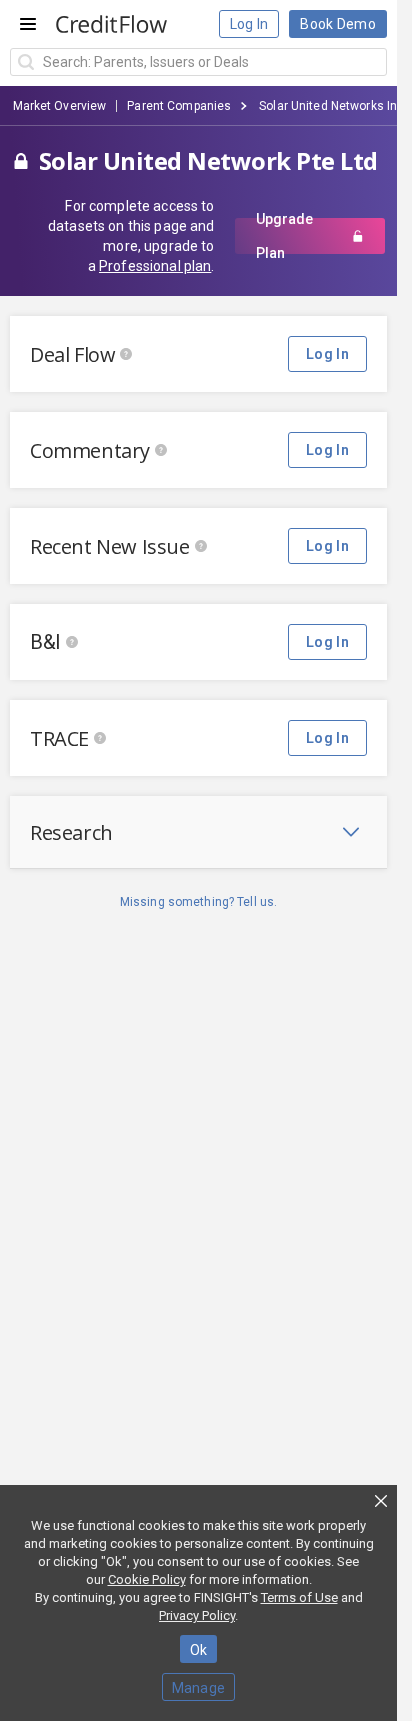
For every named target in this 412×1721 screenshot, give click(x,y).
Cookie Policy (147, 1579)
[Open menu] (28, 24)
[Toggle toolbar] (351, 832)
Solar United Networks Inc (331, 106)
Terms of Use (299, 1597)
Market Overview (60, 106)
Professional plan (155, 266)
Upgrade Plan (284, 236)
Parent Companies (179, 106)
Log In (249, 24)
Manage (199, 1688)
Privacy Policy (197, 1615)
